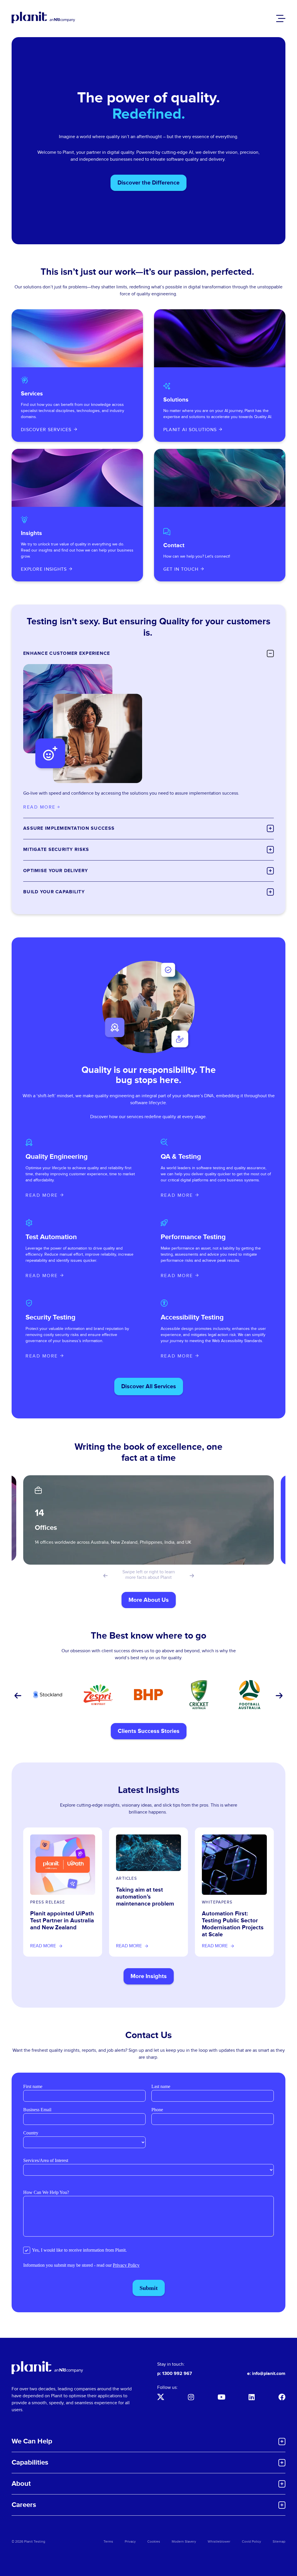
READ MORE (42, 1195)
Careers (24, 2505)
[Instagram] (191, 2397)
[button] (105, 1576)
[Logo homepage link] (47, 2368)
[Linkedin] (252, 2397)
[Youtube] (221, 2397)
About (21, 2484)
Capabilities (30, 2462)
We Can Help (32, 2441)
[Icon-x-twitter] (161, 2397)
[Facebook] (282, 2397)
